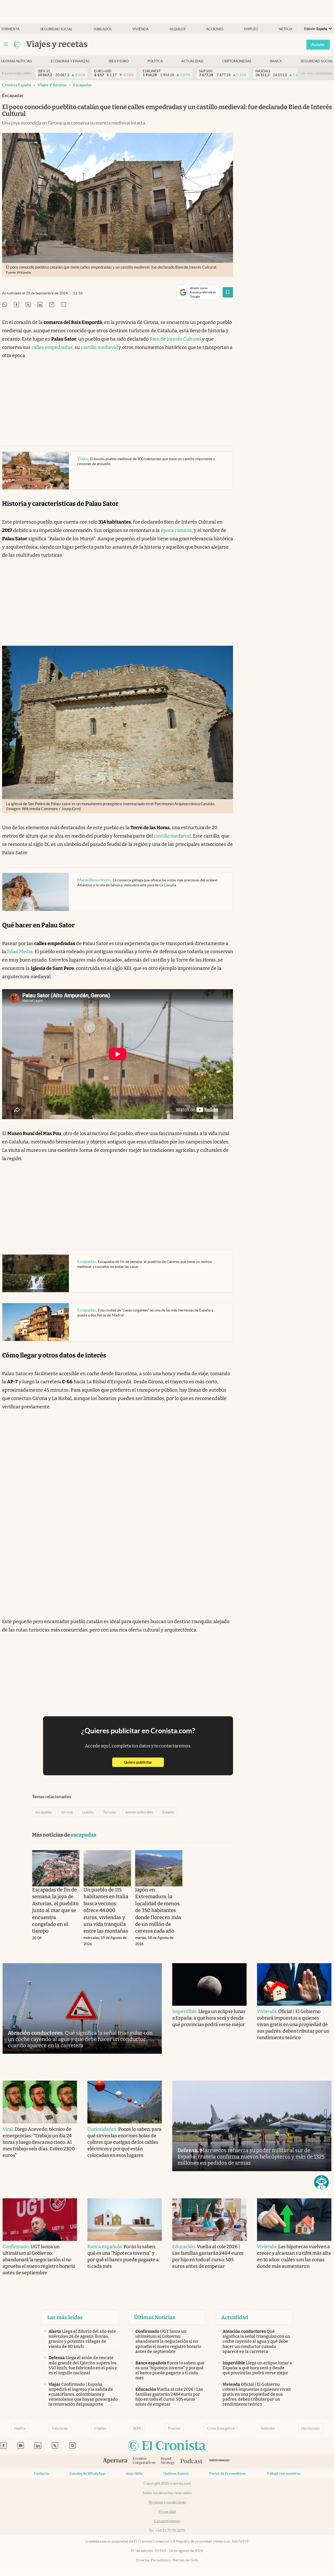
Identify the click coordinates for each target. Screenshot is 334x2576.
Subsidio (268, 2428)
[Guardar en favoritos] (228, 292)
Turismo (110, 1812)
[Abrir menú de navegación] (6, 44)
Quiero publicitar (144, 1762)
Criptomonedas (237, 61)
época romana (176, 530)
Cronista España (17, 85)
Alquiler (178, 29)
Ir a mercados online (17, 73)
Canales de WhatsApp (87, 2473)
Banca (276, 61)
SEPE (137, 2428)
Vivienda (141, 29)
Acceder (318, 45)
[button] (321, 2182)
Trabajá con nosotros (283, 2473)
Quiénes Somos (176, 2473)
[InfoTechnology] (220, 2461)
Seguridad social (56, 29)
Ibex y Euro (119, 61)
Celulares (60, 2428)
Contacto (41, 2473)
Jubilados (103, 29)
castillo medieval (100, 347)
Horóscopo (311, 2428)
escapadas (83, 85)
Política (155, 61)
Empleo (251, 29)
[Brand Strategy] (168, 2461)
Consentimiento (167, 2521)
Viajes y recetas (52, 85)
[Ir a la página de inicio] (17, 44)
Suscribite (134, 2473)
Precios (174, 2428)
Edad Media (20, 952)
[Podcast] (192, 2461)
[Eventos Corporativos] (144, 2461)
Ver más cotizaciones (317, 73)
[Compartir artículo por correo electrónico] (52, 305)
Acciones (215, 29)
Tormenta (10, 29)
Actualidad (192, 61)
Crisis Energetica (221, 2428)
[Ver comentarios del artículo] (63, 305)
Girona (67, 1812)
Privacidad (167, 2512)
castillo (88, 1812)
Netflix (285, 29)
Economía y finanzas (70, 61)
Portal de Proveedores (227, 2473)
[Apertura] (115, 2461)
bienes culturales (139, 1812)
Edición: (316, 29)
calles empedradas (52, 347)
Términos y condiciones (167, 2502)
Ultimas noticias (16, 61)
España (168, 1812)
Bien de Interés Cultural (175, 339)
